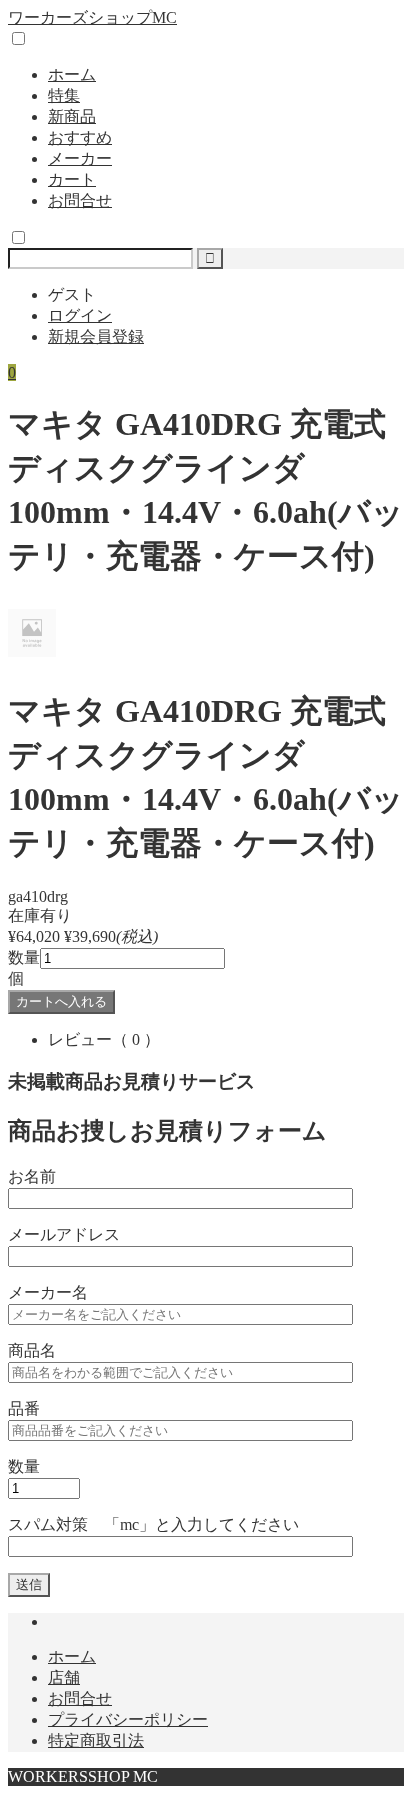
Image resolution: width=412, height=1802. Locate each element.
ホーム (72, 74)
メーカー (80, 158)
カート (72, 179)
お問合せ (80, 200)
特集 (64, 95)
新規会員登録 (96, 336)
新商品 (72, 116)
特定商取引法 (96, 1740)
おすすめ (80, 137)
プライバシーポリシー (128, 1719)
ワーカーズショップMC (92, 17)
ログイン (80, 315)
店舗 (64, 1677)
